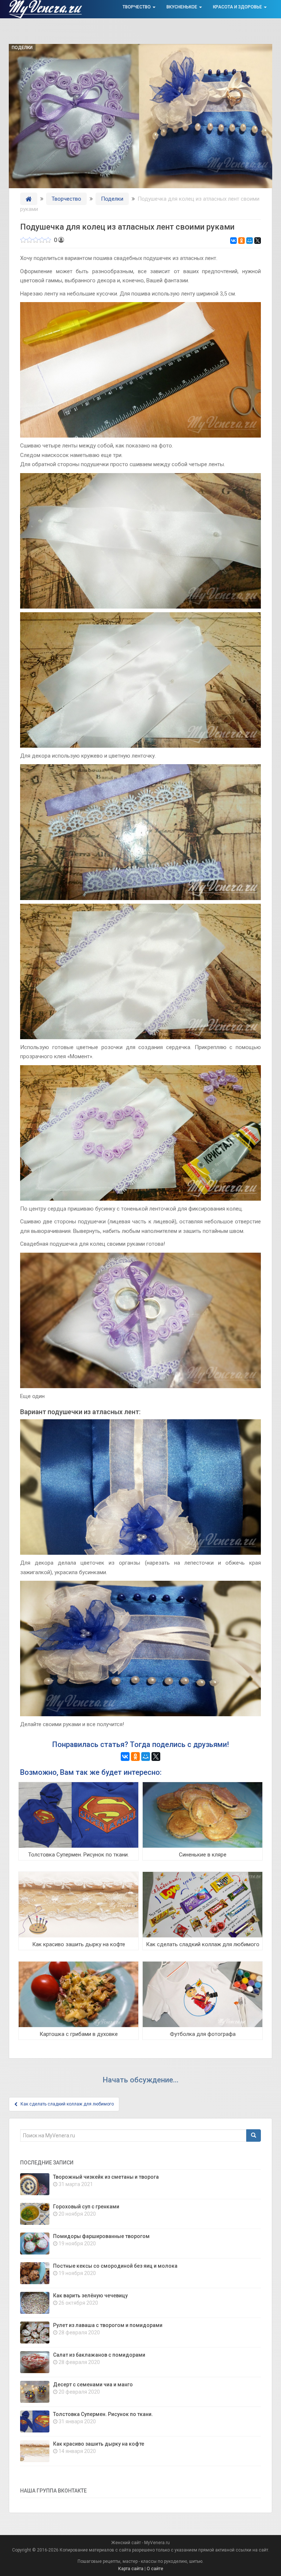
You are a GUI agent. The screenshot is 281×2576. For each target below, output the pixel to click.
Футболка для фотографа (203, 2034)
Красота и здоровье (238, 7)
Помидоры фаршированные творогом (101, 2236)
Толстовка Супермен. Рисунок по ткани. (78, 1855)
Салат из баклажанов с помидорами (99, 2355)
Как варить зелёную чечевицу (90, 2296)
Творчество (137, 7)
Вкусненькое (182, 7)
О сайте (155, 2569)
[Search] (254, 2135)
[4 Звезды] (42, 240)
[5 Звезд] (48, 240)
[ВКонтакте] (233, 241)
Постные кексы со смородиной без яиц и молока (115, 2266)
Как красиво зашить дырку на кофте (79, 1944)
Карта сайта (131, 2569)
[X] (258, 241)
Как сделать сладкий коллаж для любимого (203, 1944)
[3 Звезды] (36, 240)
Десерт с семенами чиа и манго (93, 2384)
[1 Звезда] (23, 240)
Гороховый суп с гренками (86, 2207)
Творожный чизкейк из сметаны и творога (106, 2177)
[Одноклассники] (241, 241)
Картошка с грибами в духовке (79, 2034)
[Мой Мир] (250, 241)
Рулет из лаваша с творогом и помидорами (108, 2325)
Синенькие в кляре (203, 1855)
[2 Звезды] (29, 240)
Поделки (22, 48)
